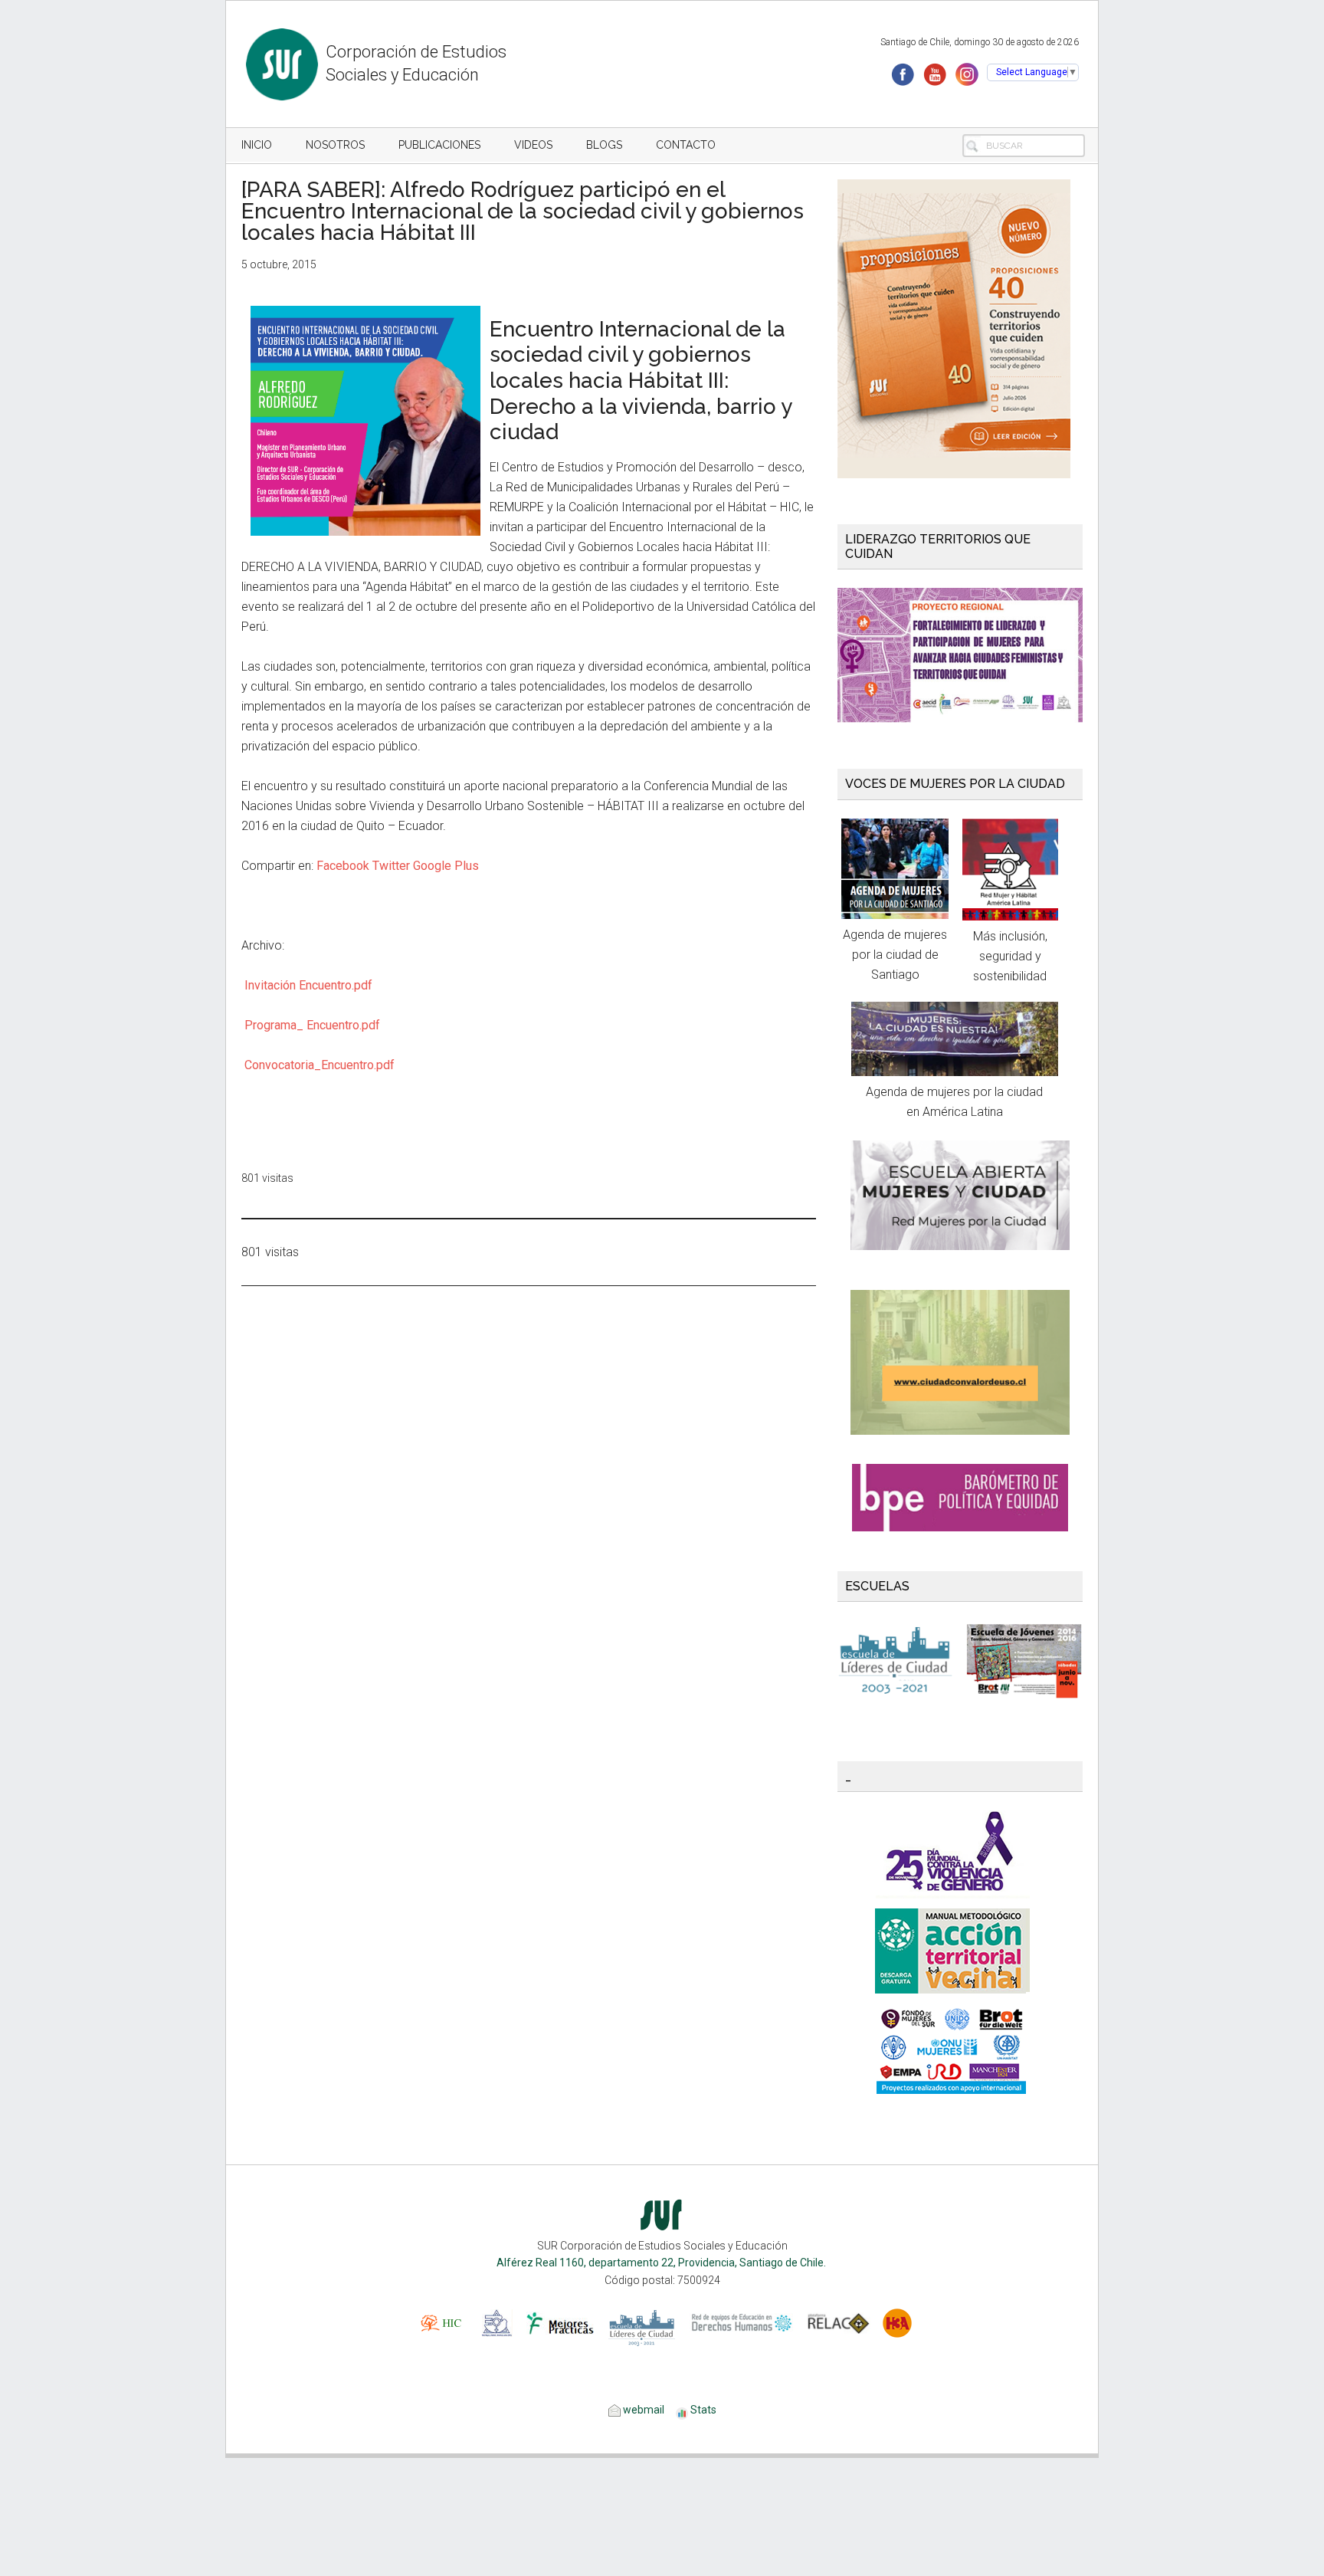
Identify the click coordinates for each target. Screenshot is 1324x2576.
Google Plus (446, 866)
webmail (642, 2410)
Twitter (391, 866)
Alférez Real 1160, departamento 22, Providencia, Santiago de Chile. (662, 2263)
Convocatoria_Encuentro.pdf (320, 1065)
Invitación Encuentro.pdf (308, 985)
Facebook (343, 866)
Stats (703, 2410)
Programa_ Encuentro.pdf (312, 1025)
